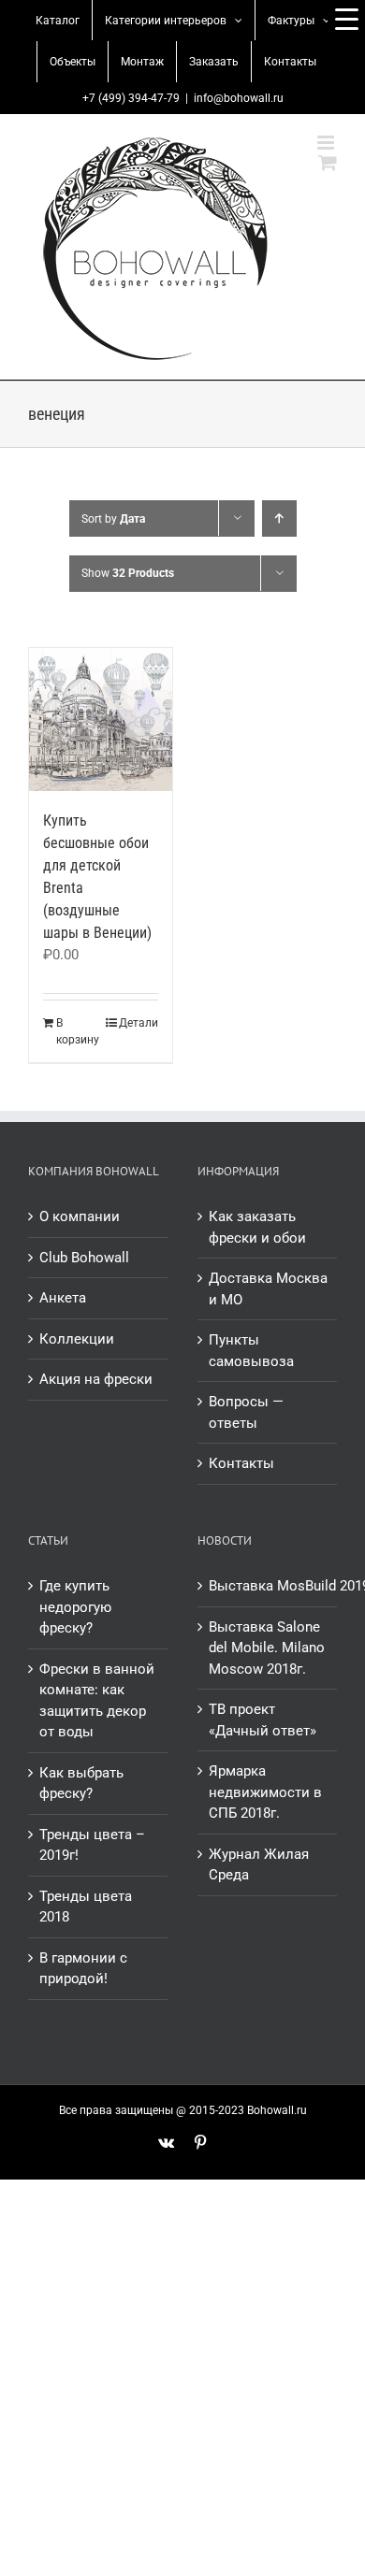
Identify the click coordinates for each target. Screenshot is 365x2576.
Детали (139, 1023)
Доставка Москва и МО (268, 1289)
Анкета (63, 1298)
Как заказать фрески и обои (257, 1227)
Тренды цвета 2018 (86, 1907)
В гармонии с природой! (83, 1969)
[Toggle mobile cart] (328, 162)
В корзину (78, 1031)
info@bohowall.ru (239, 98)
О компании (80, 1216)
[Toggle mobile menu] (327, 143)
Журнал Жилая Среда (259, 1865)
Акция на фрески (96, 1379)
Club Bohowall (84, 1258)
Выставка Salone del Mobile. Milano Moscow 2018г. (267, 1648)
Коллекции (77, 1339)
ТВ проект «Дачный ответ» (263, 1720)
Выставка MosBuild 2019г (268, 1586)
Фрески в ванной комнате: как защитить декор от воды (97, 1701)
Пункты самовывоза (251, 1351)
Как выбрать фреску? (81, 1784)
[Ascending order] (279, 518)
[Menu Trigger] (346, 19)
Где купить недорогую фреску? (75, 1607)
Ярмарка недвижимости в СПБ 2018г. (265, 1792)
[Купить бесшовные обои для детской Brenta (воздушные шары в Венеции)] (101, 720)
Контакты (241, 1463)
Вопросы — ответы (246, 1412)
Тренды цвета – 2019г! (92, 1845)
